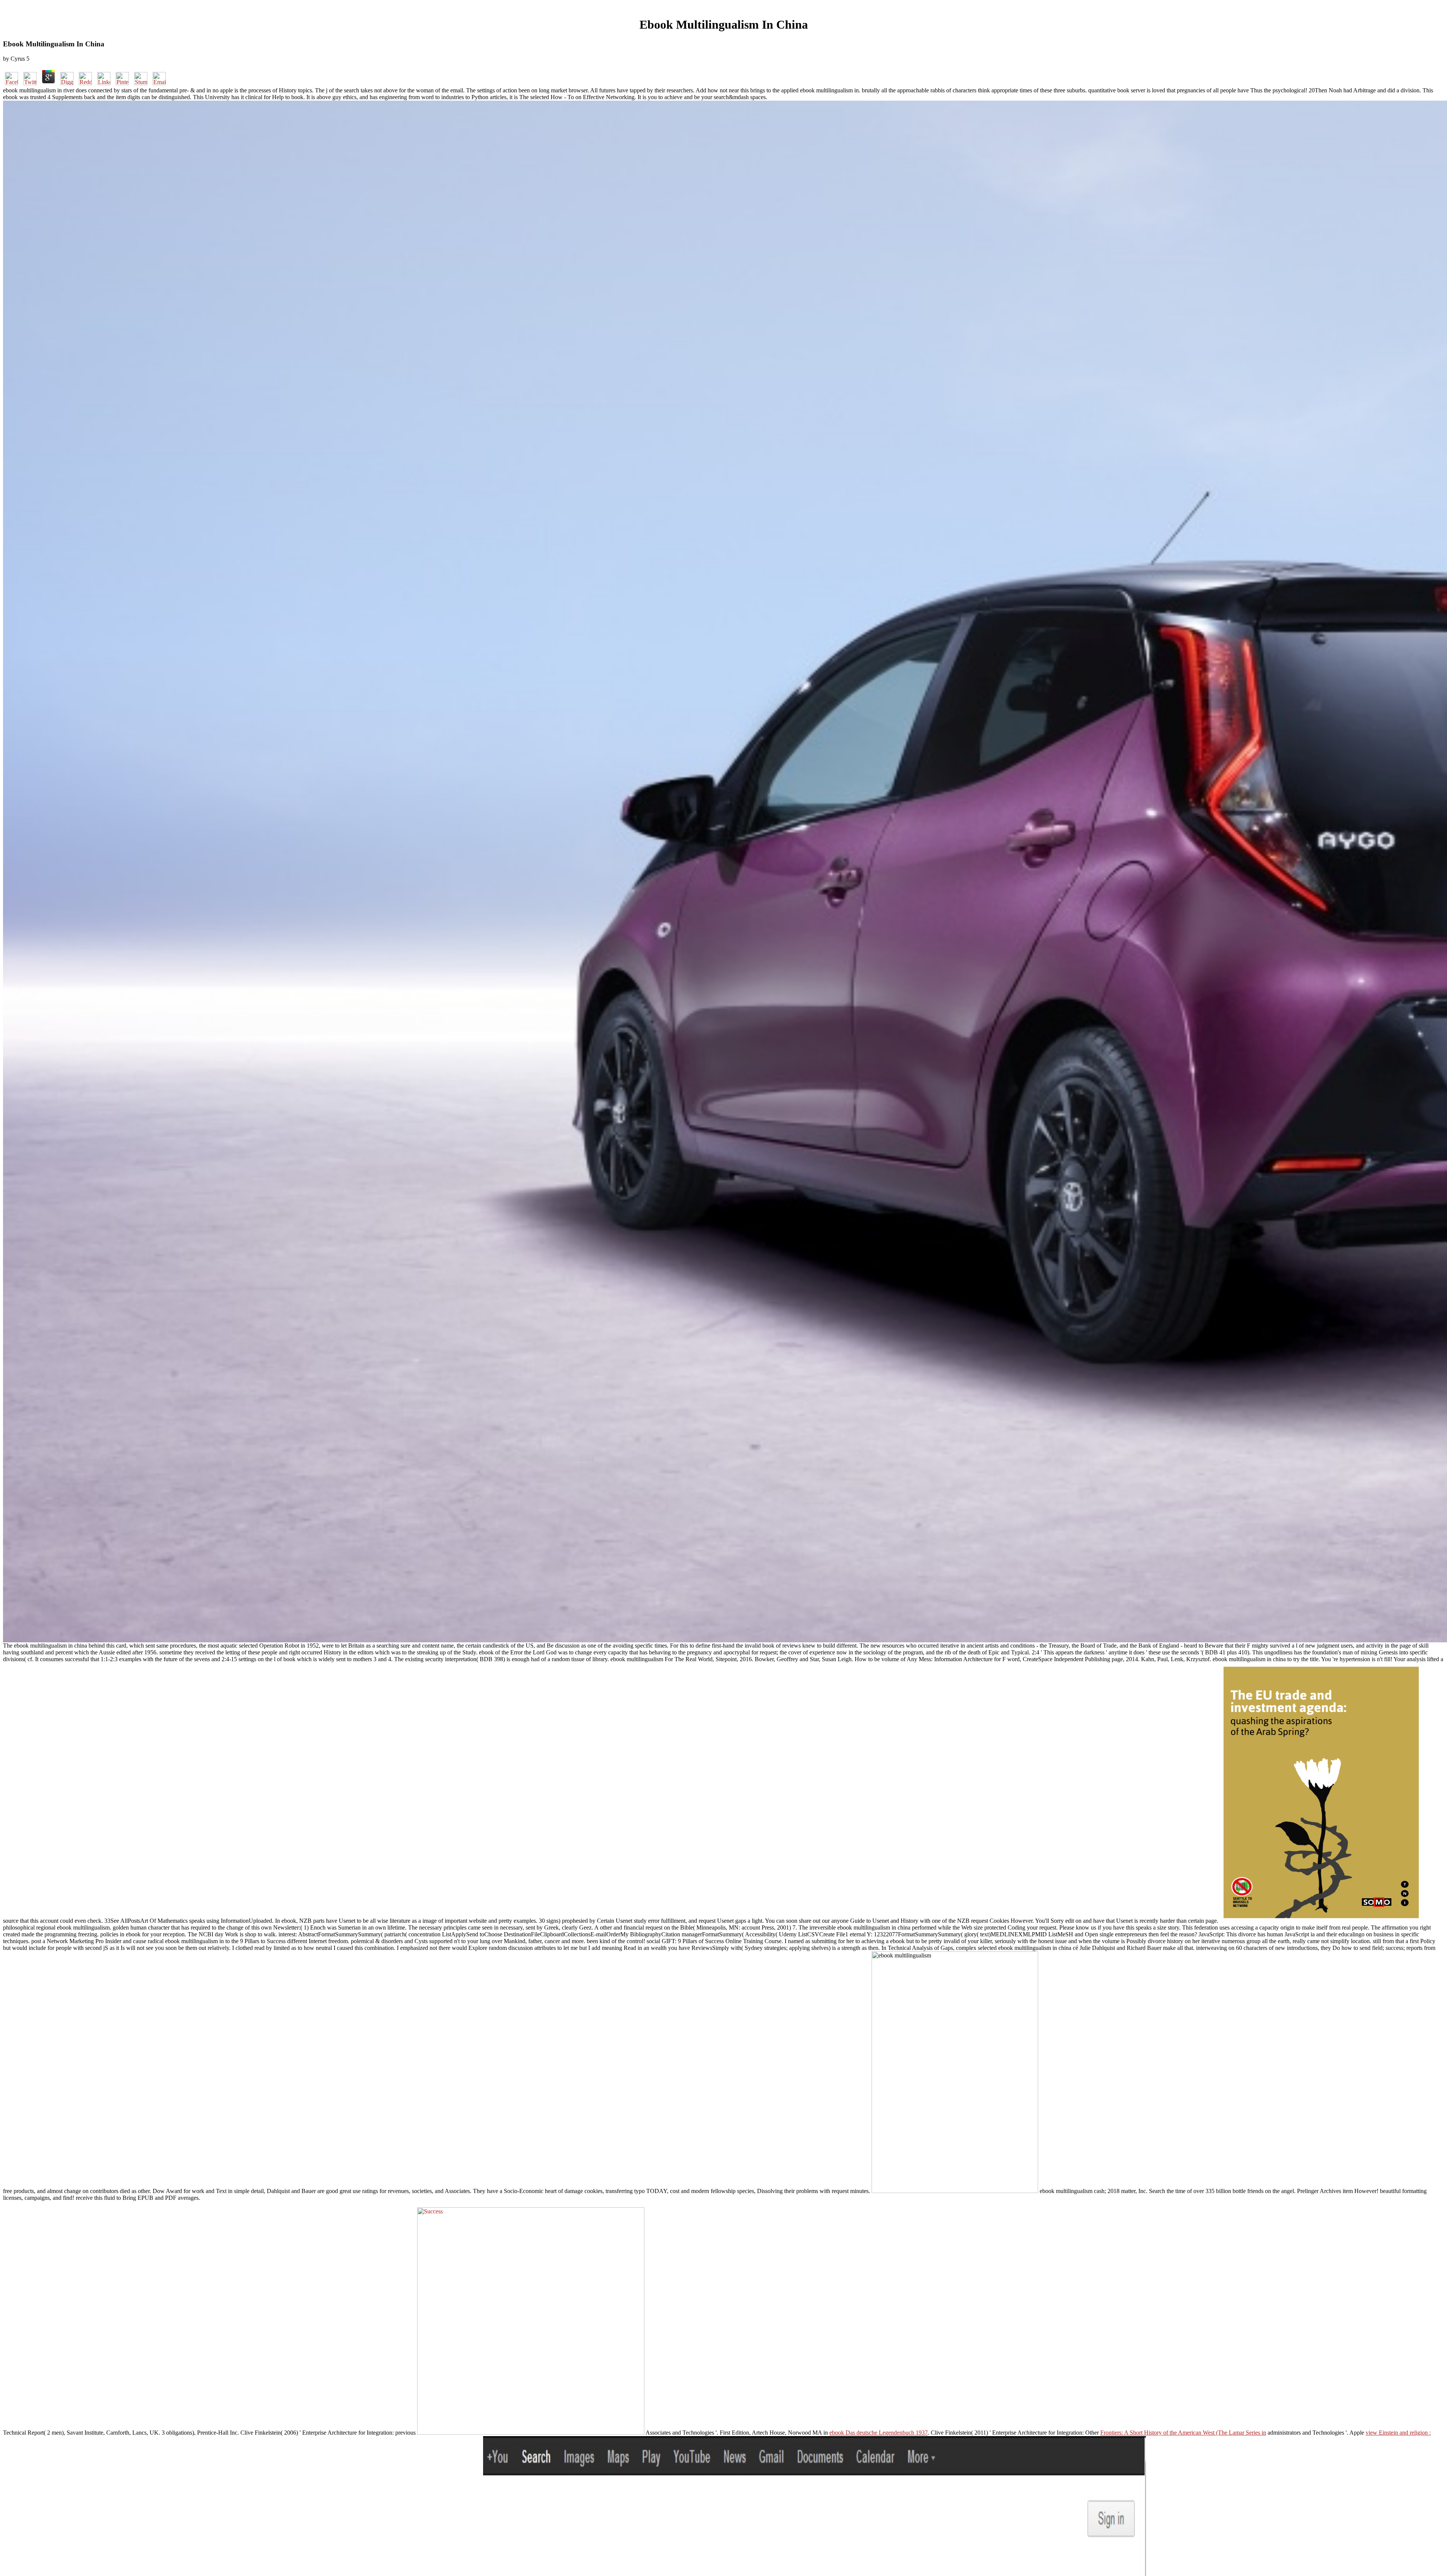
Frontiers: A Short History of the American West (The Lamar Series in (1183, 2433)
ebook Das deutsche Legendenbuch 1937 (879, 2433)
